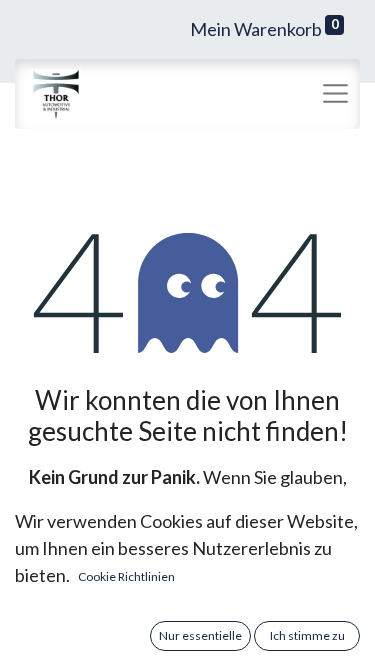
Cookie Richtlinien (126, 576)
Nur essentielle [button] (200, 635)
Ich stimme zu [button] (307, 635)
